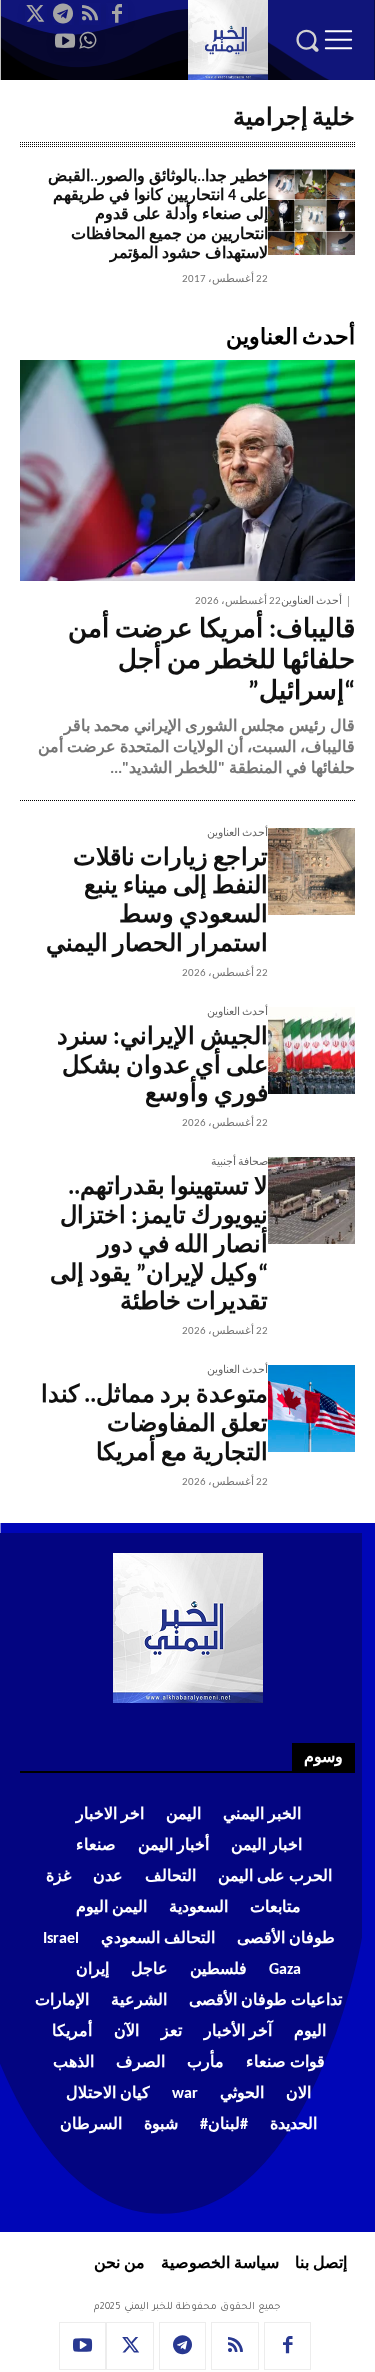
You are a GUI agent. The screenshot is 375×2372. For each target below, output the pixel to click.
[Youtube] (65, 41)
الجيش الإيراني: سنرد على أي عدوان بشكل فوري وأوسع (162, 1067)
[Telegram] (63, 14)
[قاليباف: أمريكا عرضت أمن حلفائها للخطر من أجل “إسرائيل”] (187, 470)
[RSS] (90, 14)
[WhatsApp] (87, 41)
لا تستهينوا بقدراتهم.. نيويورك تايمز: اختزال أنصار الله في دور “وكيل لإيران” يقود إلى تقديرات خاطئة (159, 1245)
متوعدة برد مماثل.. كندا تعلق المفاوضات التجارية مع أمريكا (154, 1425)
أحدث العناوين (311, 601)
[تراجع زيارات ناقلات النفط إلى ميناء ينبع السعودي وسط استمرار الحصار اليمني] (311, 871)
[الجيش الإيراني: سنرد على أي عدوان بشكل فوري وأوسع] (311, 1050)
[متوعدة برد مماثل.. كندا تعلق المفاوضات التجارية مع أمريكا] (311, 1408)
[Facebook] (117, 14)
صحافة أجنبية (239, 1162)
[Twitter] (36, 14)
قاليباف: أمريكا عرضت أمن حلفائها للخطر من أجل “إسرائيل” (211, 661)
